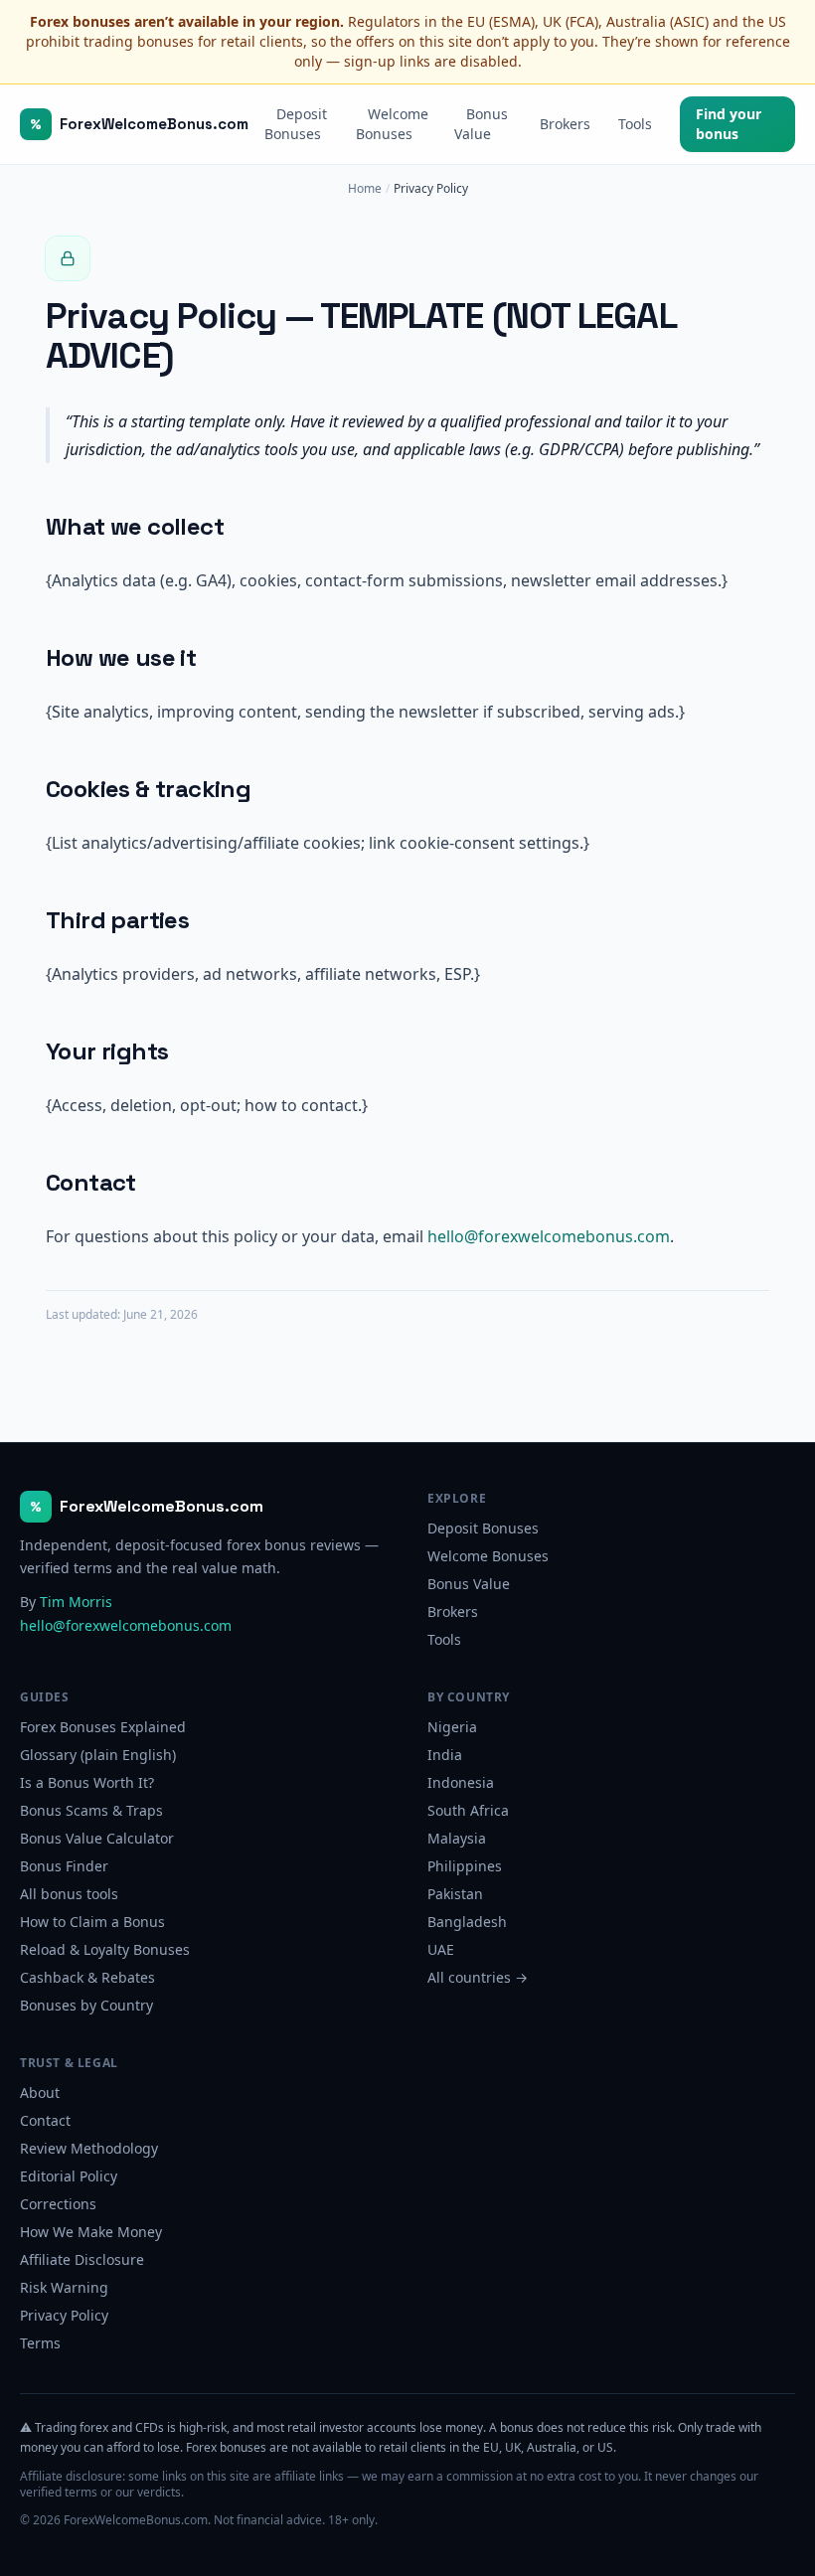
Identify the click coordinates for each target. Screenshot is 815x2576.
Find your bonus (729, 124)
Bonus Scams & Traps (91, 1810)
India (445, 1755)
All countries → (478, 1977)
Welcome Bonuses (392, 124)
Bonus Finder (64, 1866)
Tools (635, 124)
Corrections (58, 2204)
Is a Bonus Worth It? (87, 1782)
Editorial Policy (69, 2176)
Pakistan (455, 1894)
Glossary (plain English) (98, 1755)
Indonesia (461, 1782)
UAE (441, 1949)
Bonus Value (481, 124)
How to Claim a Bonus (92, 1922)
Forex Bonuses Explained (103, 1727)
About (40, 2093)
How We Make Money (91, 2232)
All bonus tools (69, 1894)
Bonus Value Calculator (97, 1838)
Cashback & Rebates (87, 1977)
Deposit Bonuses (296, 124)
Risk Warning (64, 2287)
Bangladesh (467, 1922)
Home (365, 189)
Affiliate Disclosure (82, 2259)
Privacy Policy (64, 2315)
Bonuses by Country (86, 2005)
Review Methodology (89, 2148)
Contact (45, 2120)
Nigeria (452, 1727)
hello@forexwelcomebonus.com (549, 1236)
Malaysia (457, 1838)
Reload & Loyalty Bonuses (105, 1949)
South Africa (468, 1810)
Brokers (565, 124)
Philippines (465, 1866)
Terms (40, 2343)
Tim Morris (76, 1602)
